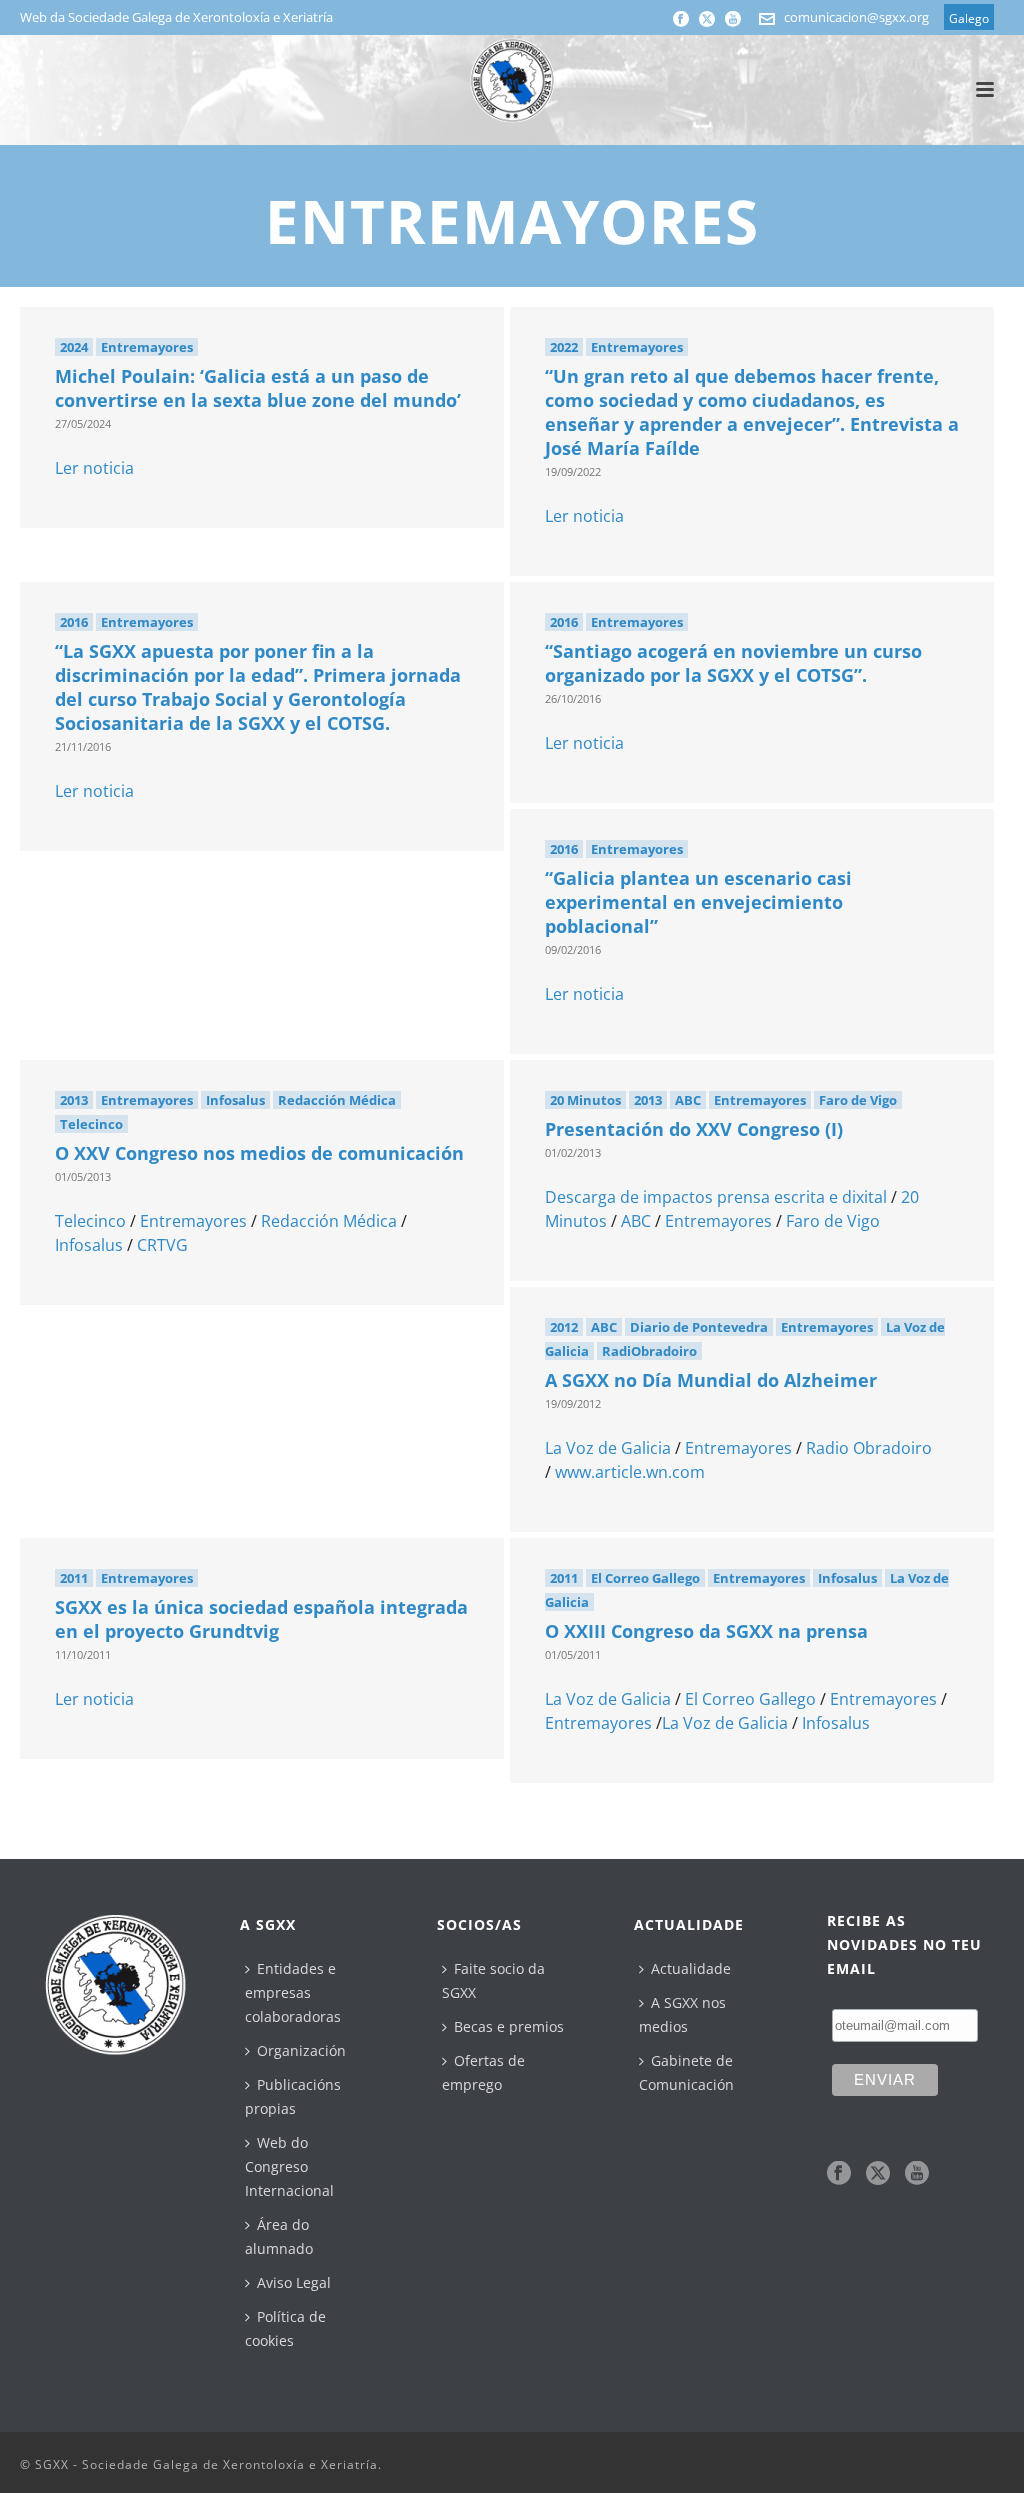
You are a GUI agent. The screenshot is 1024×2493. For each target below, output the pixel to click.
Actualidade (691, 1968)
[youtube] (917, 2174)
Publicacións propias (293, 2096)
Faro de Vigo (858, 1100)
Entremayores (147, 347)
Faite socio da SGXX (493, 1980)
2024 (74, 347)
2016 (74, 622)
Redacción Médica (337, 1100)
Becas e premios (509, 2026)
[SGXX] (512, 80)
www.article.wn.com (630, 1472)
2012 (564, 1327)
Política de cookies (285, 2328)
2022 (564, 347)
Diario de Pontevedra (699, 1327)
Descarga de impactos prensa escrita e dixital (716, 1197)
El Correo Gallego (645, 1578)
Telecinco (91, 1124)
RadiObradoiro (649, 1351)
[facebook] (839, 2174)
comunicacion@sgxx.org (856, 17)
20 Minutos (585, 1100)
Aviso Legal (294, 2282)
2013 (74, 1100)
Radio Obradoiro (869, 1448)
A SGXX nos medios (682, 2014)
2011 (74, 1578)
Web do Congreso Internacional (289, 2166)
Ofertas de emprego (483, 2072)
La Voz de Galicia (608, 1448)
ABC (688, 1100)
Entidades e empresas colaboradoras (293, 1992)
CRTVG (162, 1245)
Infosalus (235, 1100)
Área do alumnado (279, 2236)
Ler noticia (94, 468)
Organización (301, 2050)
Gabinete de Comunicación (686, 2072)
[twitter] (878, 2174)
